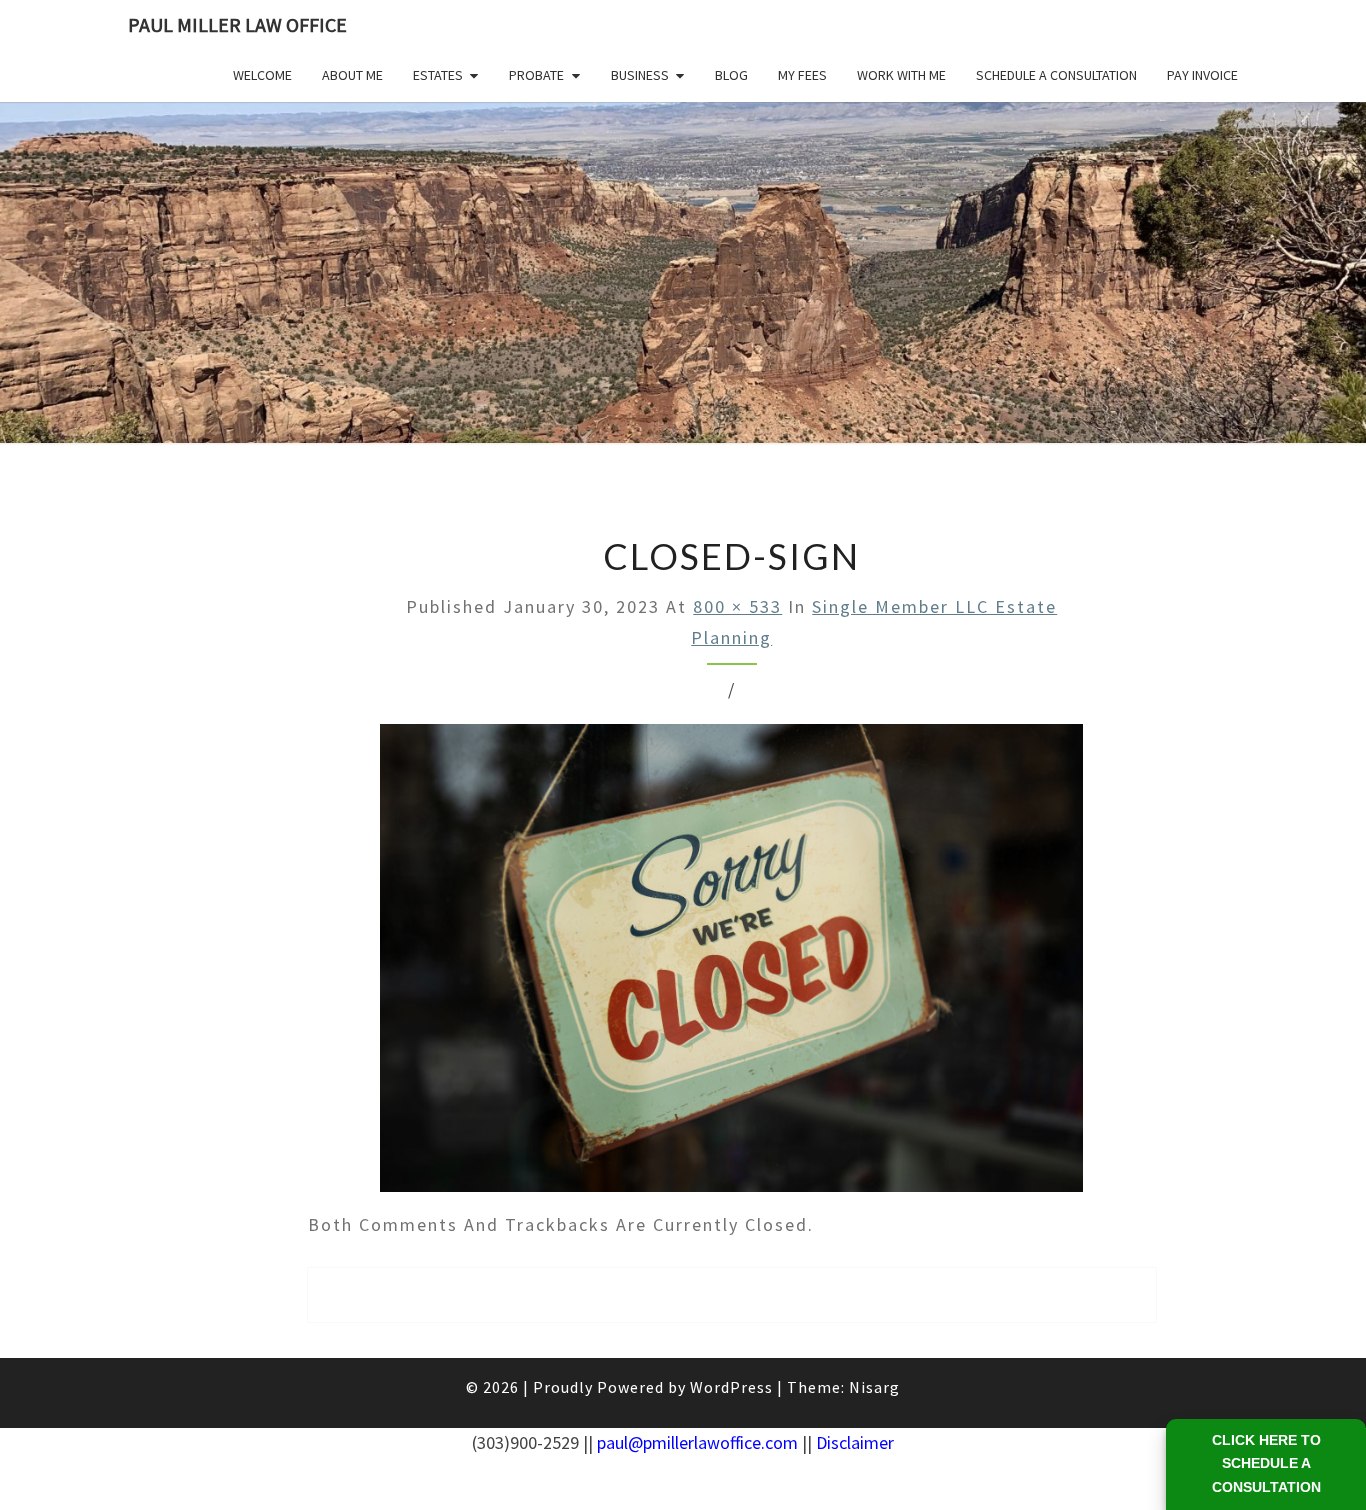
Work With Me (901, 75)
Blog (731, 75)
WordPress (731, 1387)
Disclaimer (855, 1442)
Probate (536, 75)
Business (640, 75)
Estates (438, 75)
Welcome (262, 75)
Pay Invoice (1202, 75)
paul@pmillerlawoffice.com (697, 1442)
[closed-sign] (731, 965)
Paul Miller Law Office (237, 24)
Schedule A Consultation (1056, 75)
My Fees (802, 75)
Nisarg (874, 1387)
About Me (352, 75)
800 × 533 (737, 606)
